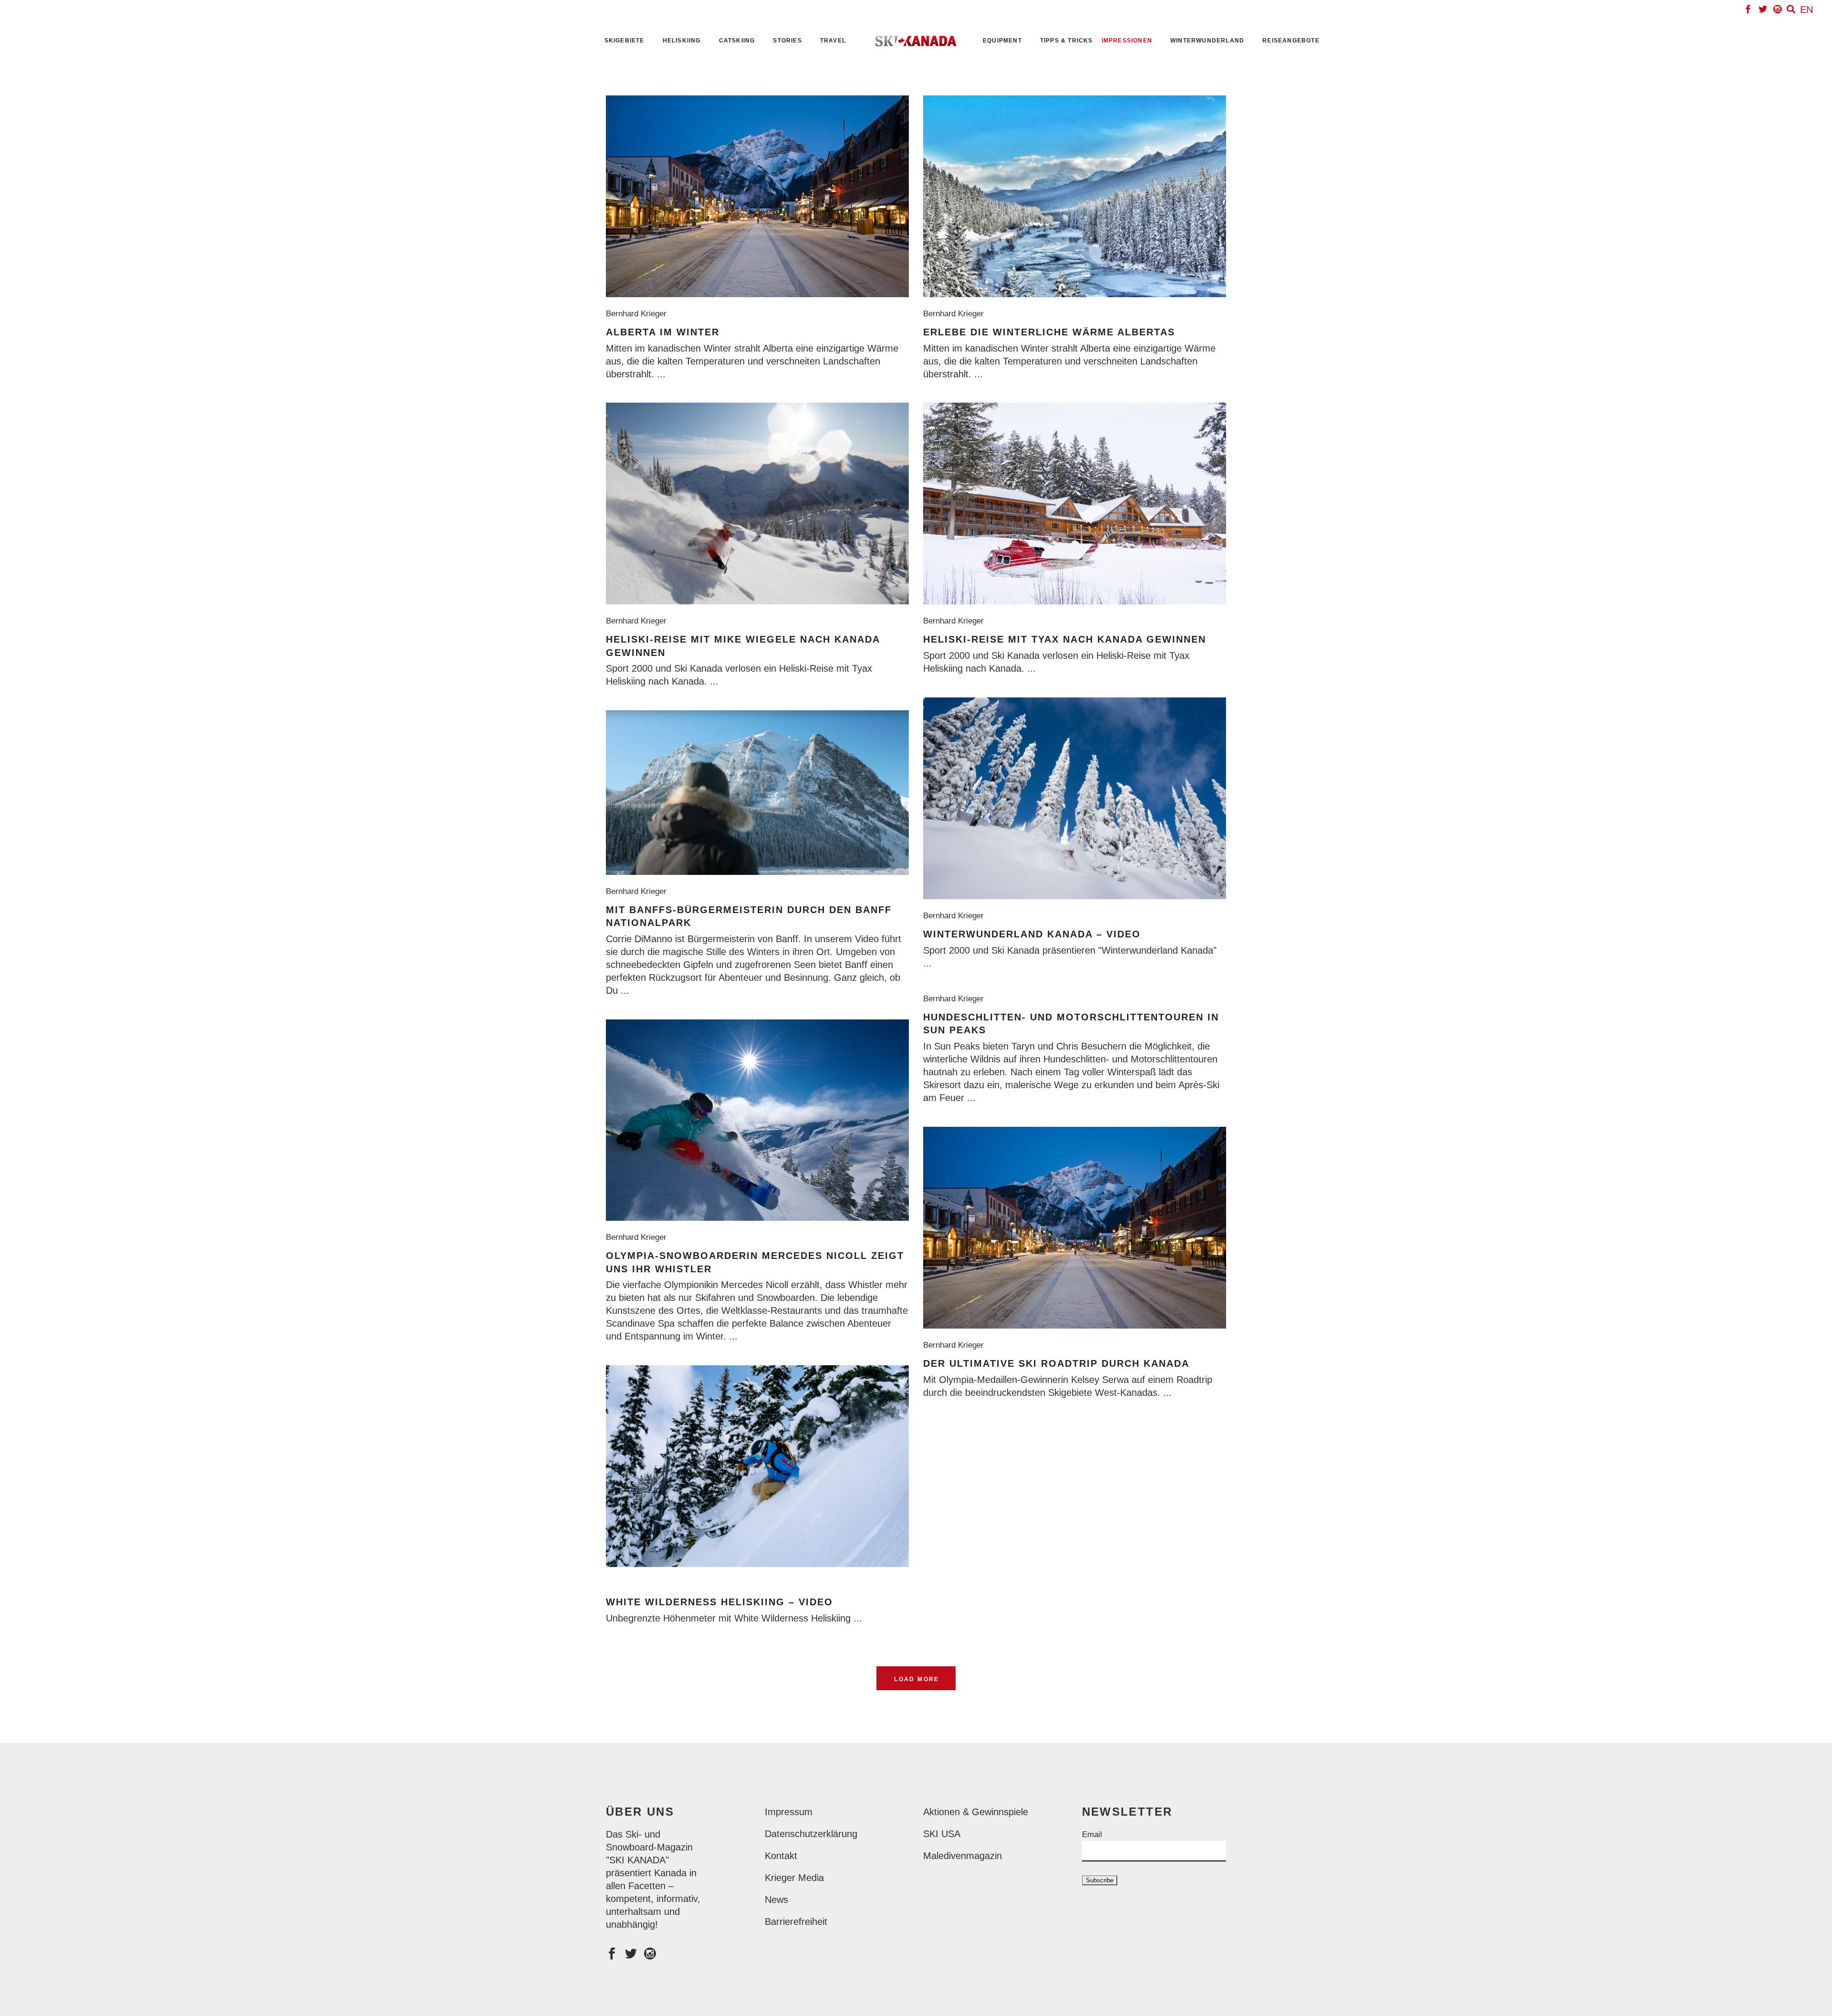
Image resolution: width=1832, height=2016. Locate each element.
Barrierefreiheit (796, 1922)
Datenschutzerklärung (811, 1834)
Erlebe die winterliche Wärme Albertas (1049, 332)
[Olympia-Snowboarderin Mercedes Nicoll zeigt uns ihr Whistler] (757, 1120)
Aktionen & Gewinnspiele (976, 1812)
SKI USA (942, 1834)
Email (1092, 1834)
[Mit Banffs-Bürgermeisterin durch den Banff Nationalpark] (757, 793)
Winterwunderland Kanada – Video (1032, 934)
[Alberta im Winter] (757, 196)
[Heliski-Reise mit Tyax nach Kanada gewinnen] (1075, 504)
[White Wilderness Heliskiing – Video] (757, 1466)
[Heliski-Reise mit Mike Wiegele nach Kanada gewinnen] (757, 504)
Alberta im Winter (663, 332)
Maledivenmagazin (963, 1856)
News (776, 1900)
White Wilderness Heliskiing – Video (719, 1602)
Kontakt (781, 1856)
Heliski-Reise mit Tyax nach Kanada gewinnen (1065, 639)
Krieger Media (794, 1878)
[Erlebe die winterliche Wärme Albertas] (1075, 196)
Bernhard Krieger (639, 314)
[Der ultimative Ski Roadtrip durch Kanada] (1075, 1228)
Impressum (789, 1812)
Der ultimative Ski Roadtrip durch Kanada (1056, 1363)
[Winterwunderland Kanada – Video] (1075, 798)
